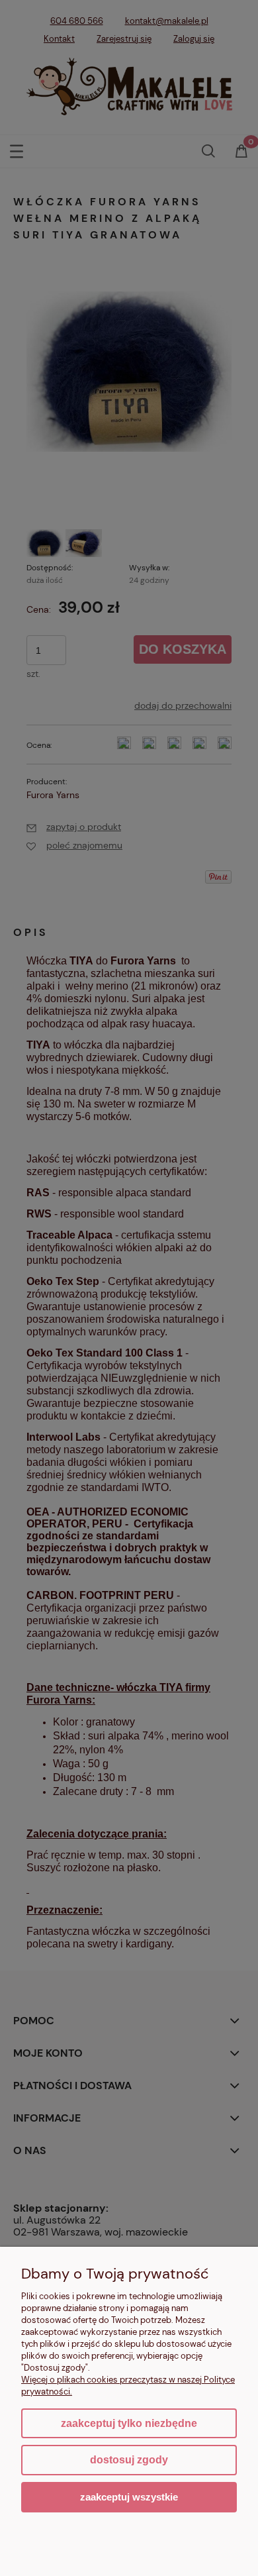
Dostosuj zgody (129, 2460)
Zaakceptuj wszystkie (129, 2497)
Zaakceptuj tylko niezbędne (129, 2423)
